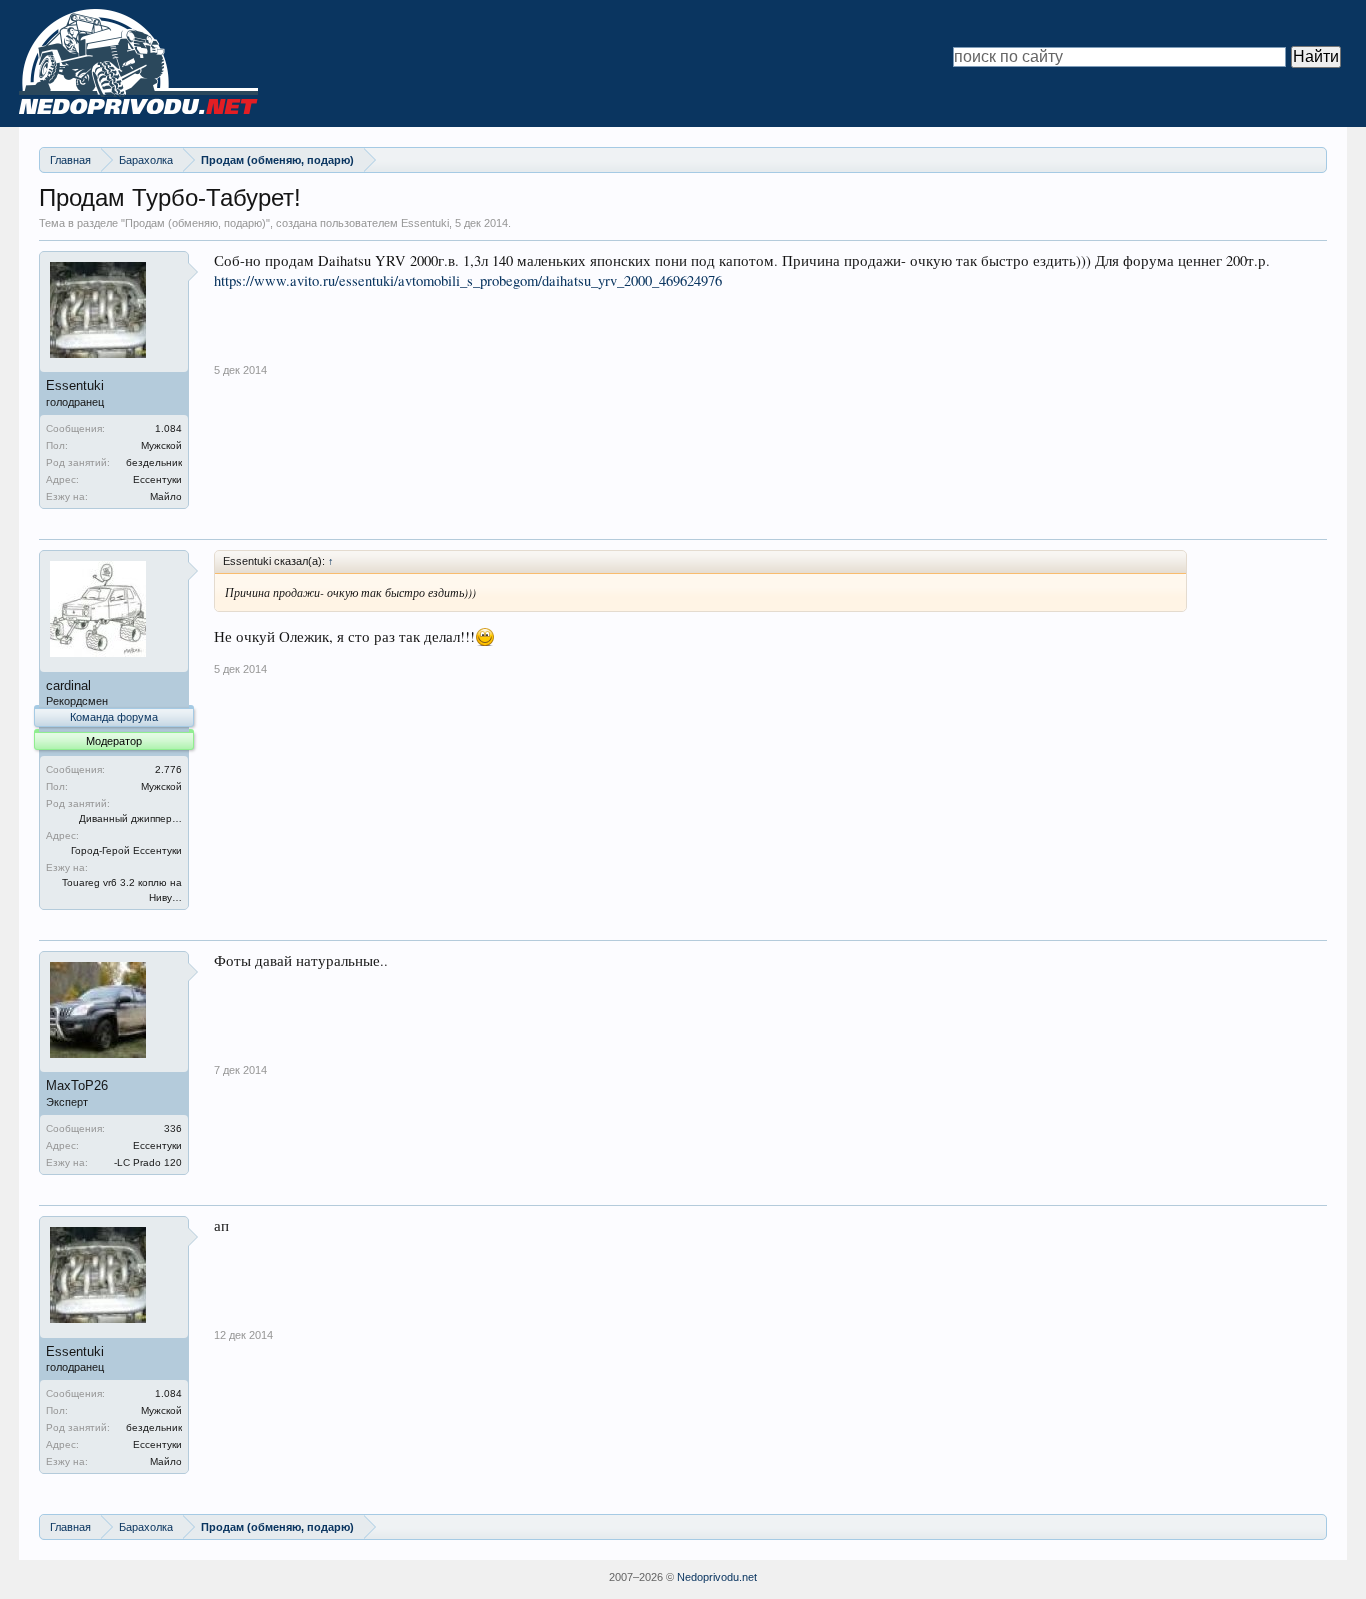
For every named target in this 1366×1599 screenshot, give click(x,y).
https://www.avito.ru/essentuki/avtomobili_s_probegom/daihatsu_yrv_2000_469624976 (468, 280)
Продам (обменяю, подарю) (195, 223)
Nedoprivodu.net (717, 1577)
